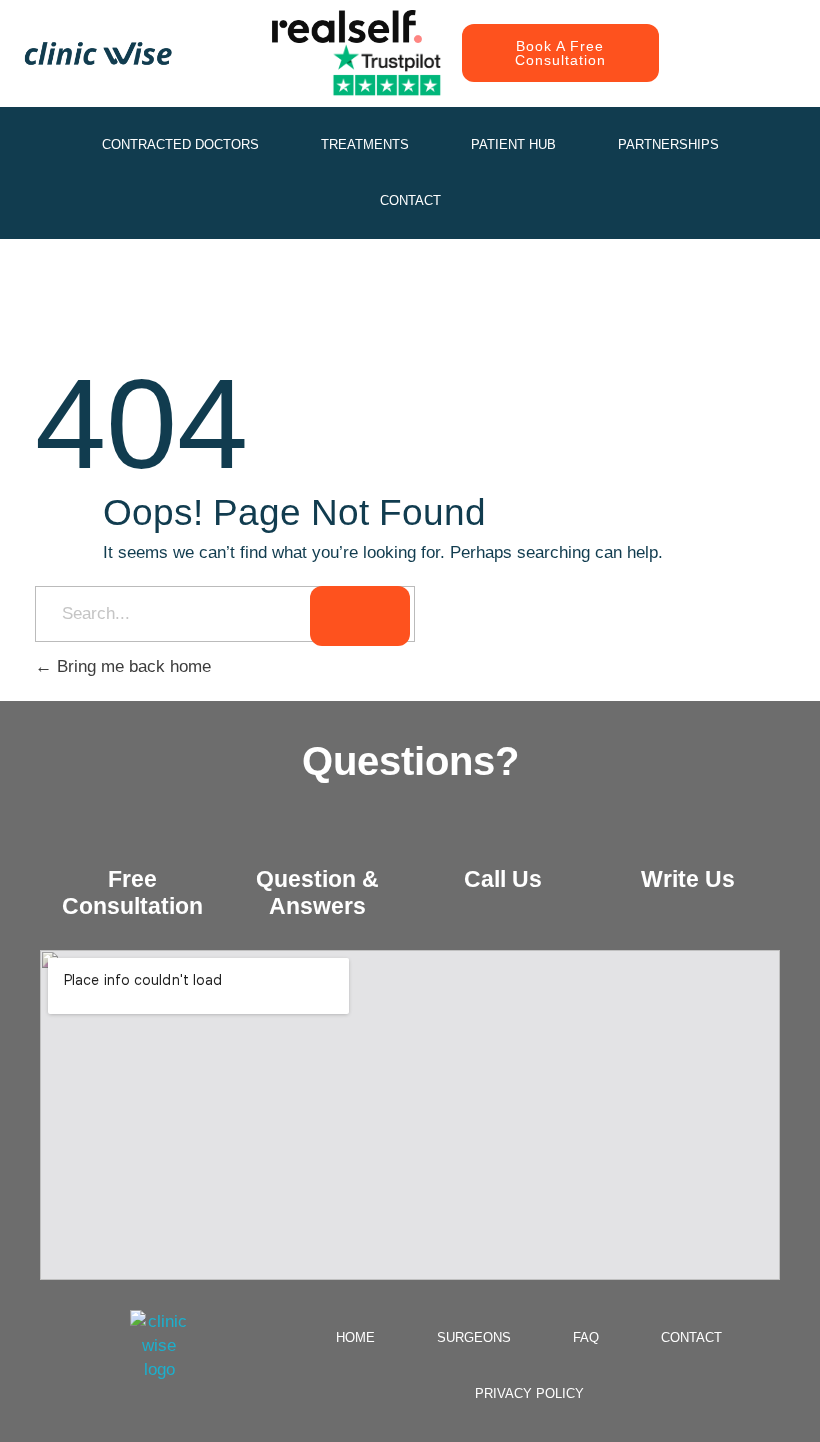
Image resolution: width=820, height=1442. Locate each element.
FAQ (586, 1337)
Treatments (365, 144)
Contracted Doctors (180, 144)
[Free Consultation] (133, 836)
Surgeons (474, 1337)
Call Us (503, 879)
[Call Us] (503, 836)
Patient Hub (513, 144)
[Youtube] (710, 73)
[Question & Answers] (318, 836)
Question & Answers (317, 892)
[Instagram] (710, 33)
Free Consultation (132, 892)
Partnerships (668, 144)
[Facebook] (755, 33)
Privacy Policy (529, 1393)
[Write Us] (688, 836)
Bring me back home (131, 666)
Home (355, 1337)
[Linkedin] (755, 73)
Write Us (688, 879)
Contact (410, 200)
